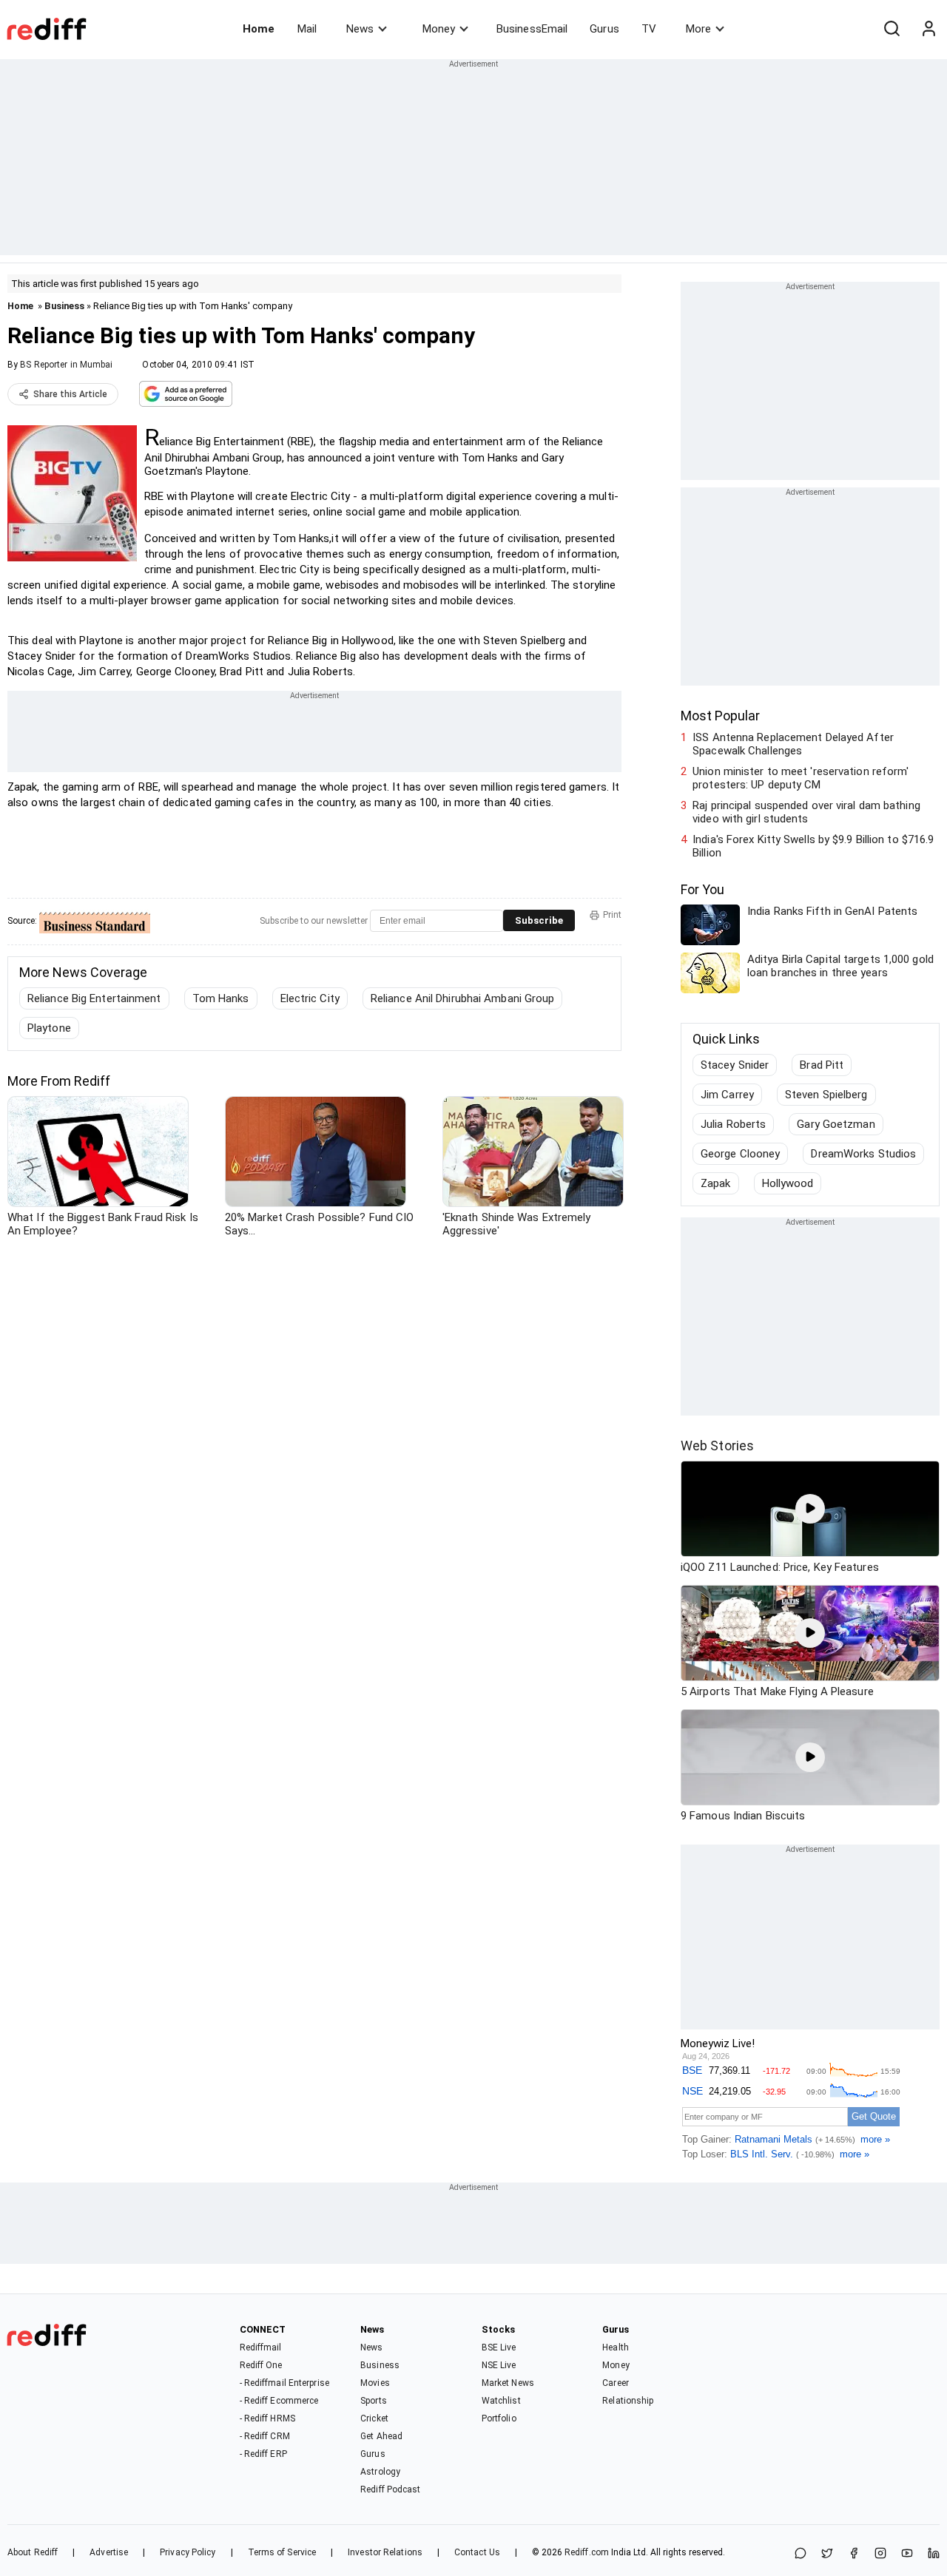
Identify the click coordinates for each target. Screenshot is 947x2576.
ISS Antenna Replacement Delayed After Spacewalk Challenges (793, 744)
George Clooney (740, 1154)
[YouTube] (907, 2554)
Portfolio (499, 2418)
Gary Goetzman (836, 1124)
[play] (810, 1509)
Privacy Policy (188, 2552)
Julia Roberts (733, 1124)
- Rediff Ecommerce (279, 2401)
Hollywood (788, 1183)
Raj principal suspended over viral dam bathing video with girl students (806, 812)
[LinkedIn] (934, 2554)
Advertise (109, 2552)
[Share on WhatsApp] (801, 2554)
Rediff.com (587, 2552)
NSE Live (499, 2365)
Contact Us (477, 2552)
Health (616, 2347)
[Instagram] (880, 2554)
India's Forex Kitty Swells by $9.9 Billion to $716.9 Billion (813, 846)
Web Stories (717, 1446)
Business (64, 306)
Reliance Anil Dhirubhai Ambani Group (463, 998)
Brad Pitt (822, 1065)
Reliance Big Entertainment (94, 998)
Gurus (604, 29)
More (698, 29)
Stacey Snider (735, 1065)
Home (259, 29)
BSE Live (499, 2347)
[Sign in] (929, 29)
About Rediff (33, 2552)
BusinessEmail (532, 29)
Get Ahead (381, 2436)
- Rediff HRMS (267, 2418)
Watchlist (501, 2401)
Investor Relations (385, 2552)
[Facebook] (854, 2554)
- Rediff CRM (265, 2436)
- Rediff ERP (263, 2454)
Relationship (628, 2401)
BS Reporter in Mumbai (66, 365)
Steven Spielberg (826, 1095)
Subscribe (539, 920)
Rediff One (261, 2365)
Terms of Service (282, 2552)
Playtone (49, 1028)
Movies (375, 2383)
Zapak (716, 1183)
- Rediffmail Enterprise (284, 2383)
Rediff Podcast (390, 2489)
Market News (508, 2383)
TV (649, 29)
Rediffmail (261, 2347)
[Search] (892, 29)
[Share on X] (827, 2554)
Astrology (380, 2472)
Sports (374, 2401)
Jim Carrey (727, 1095)
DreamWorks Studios (863, 1154)
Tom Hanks (221, 998)
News (360, 29)
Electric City (310, 998)
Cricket (374, 2418)
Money (439, 29)
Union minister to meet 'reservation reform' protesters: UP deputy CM (801, 778)
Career (616, 2383)
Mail (307, 29)
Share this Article (70, 394)
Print (612, 915)
